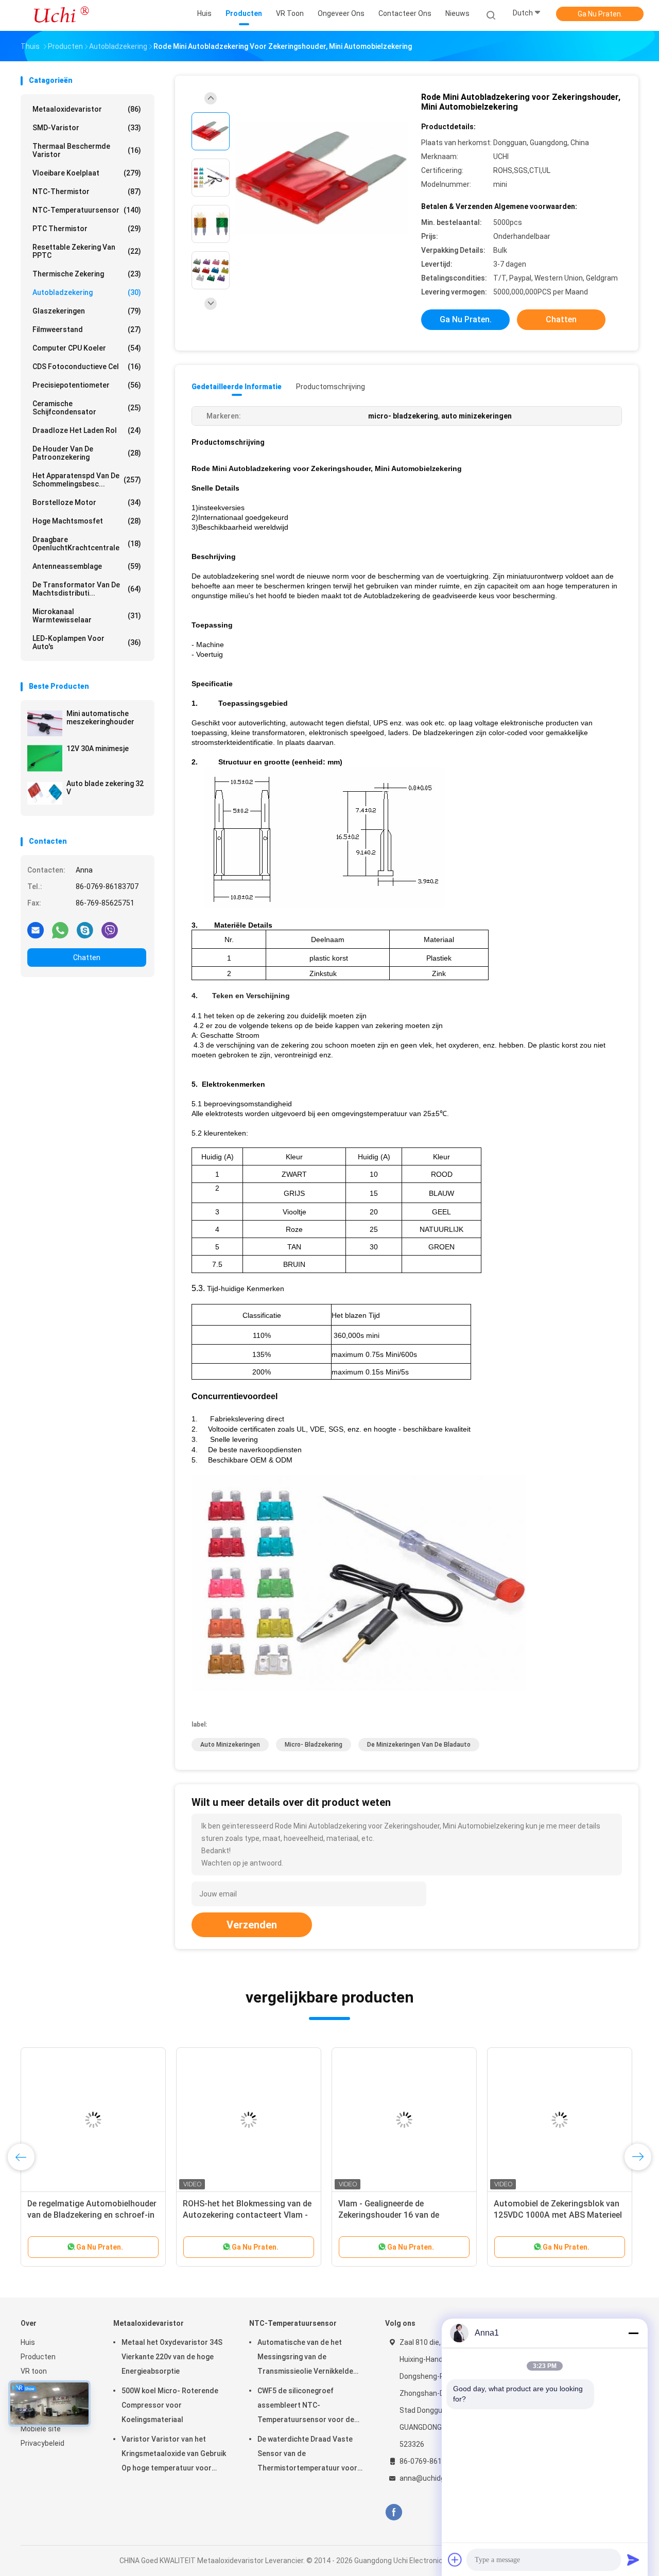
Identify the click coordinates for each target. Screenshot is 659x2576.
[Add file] (455, 2560)
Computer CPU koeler (87, 348)
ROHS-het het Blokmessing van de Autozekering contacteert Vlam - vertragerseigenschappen (247, 2215)
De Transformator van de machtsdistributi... (87, 589)
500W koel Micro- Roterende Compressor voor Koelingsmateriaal (170, 2405)
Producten (38, 2357)
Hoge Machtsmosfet (87, 521)
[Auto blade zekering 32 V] (45, 793)
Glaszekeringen (87, 311)
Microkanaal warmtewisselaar (87, 616)
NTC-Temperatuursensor (87, 210)
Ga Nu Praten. (600, 14)
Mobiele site (41, 2429)
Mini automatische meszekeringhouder (100, 718)
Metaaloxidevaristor (87, 109)
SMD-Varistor (87, 128)
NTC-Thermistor (87, 192)
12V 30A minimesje (98, 749)
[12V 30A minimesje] (45, 758)
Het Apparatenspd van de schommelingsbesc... (87, 480)
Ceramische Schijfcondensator (87, 408)
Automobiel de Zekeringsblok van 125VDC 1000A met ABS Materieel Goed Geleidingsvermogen (558, 2215)
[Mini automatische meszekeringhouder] (45, 723)
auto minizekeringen (230, 1745)
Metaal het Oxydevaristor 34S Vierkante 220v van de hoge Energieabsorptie (172, 2357)
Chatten (87, 958)
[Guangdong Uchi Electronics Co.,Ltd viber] (110, 930)
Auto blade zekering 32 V (105, 788)
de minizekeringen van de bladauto (419, 1745)
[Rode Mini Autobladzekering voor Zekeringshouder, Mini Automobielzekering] (321, 179)
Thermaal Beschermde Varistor (87, 150)
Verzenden (252, 1925)
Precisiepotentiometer (87, 385)
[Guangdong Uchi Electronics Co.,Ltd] (61, 15)
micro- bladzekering (314, 1745)
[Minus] (633, 2333)
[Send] (633, 2560)
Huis (28, 2342)
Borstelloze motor (87, 502)
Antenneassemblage (87, 566)
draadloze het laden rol (87, 430)
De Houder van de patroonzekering (87, 453)
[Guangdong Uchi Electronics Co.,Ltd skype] (85, 930)
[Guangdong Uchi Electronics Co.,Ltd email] (36, 930)
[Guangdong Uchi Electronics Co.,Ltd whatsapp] (60, 930)
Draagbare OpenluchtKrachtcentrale (87, 544)
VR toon (34, 2371)
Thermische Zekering (87, 274)
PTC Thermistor (87, 229)
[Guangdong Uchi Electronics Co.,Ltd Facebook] (394, 2512)
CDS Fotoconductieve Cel (87, 367)
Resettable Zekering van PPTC (87, 251)
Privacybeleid (42, 2443)
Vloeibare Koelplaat (87, 173)
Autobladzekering (87, 292)
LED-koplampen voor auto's (87, 642)
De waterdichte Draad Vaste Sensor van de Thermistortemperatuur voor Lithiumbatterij (307, 2455)
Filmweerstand (87, 329)
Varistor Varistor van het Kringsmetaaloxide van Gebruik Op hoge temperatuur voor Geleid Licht (174, 2455)
